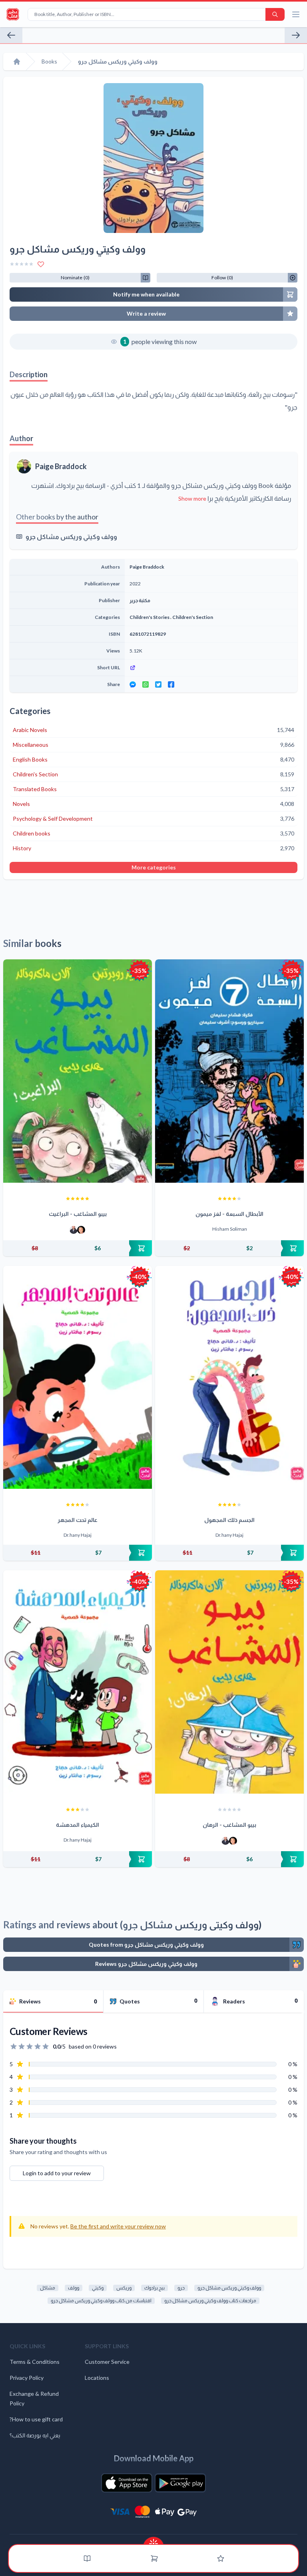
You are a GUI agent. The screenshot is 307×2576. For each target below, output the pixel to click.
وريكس (124, 2288)
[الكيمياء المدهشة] (78, 1682)
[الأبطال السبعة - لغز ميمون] (229, 1071)
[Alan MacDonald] (81, 1230)
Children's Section (193, 617)
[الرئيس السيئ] (296, 35)
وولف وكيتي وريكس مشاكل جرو (71, 536)
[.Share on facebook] (171, 684)
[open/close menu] (296, 14)
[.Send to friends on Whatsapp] (146, 684)
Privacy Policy (27, 2378)
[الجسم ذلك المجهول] (229, 1378)
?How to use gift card (36, 2419)
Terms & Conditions (35, 2362)
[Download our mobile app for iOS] (127, 2483)
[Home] (17, 62)
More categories (154, 867)
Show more (192, 498)
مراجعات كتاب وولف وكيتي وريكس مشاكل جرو (210, 2300)
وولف (74, 2288)
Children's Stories (150, 617)
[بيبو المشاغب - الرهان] (229, 1682)
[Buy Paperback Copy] (78, 1248)
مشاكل (48, 2288)
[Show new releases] (153, 2541)
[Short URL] (211, 668)
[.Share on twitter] (158, 684)
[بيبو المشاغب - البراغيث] (78, 1071)
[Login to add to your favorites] (41, 264)
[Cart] (154, 2558)
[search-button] (275, 14)
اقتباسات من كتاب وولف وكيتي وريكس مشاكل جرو (101, 2300)
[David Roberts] (74, 1230)
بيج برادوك (154, 2288)
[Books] (87, 2558)
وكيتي (98, 2288)
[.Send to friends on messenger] (133, 684)
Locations (97, 2378)
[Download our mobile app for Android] (180, 2483)
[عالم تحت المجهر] (78, 1378)
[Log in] (221, 2558)
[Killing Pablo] (11, 35)
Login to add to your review (57, 2173)
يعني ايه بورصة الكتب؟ (35, 2435)
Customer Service (107, 2362)
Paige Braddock (61, 466)
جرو (181, 2288)
